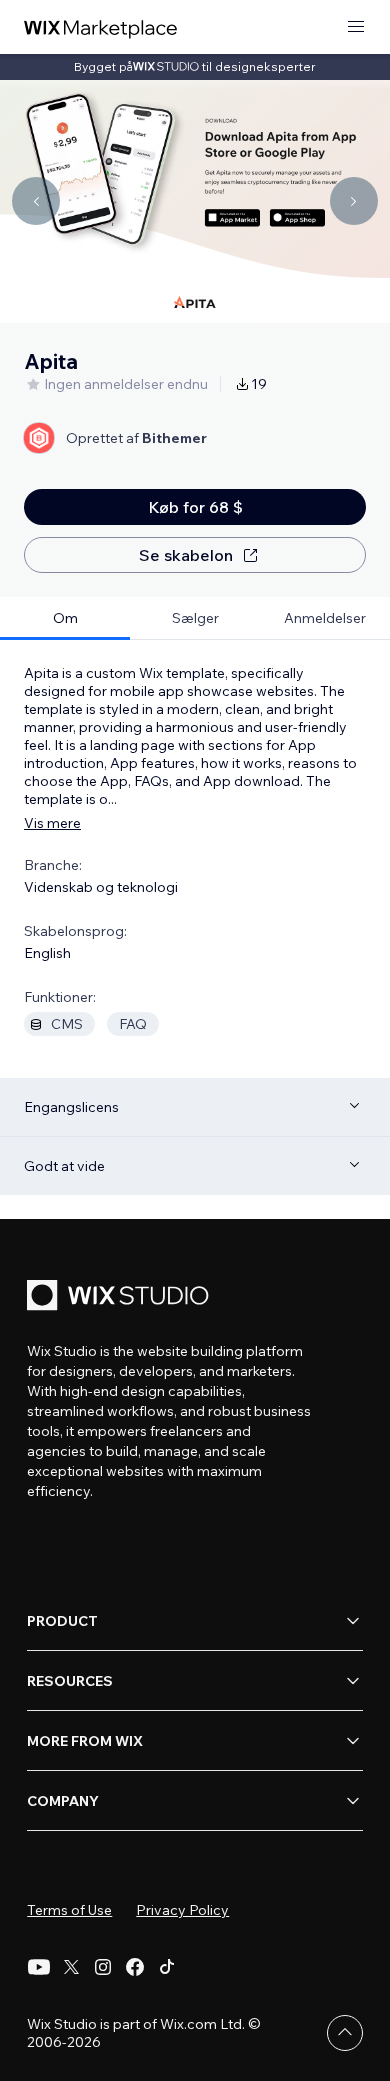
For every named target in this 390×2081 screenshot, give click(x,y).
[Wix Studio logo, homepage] (121, 1297)
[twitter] (71, 1967)
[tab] (65, 618)
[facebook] (135, 1967)
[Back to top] (345, 2033)
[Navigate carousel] (36, 201)
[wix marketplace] (101, 27)
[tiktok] (167, 1967)
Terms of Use (69, 1910)
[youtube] (39, 1967)
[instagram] (103, 1967)
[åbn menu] (356, 27)
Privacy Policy (182, 1910)
